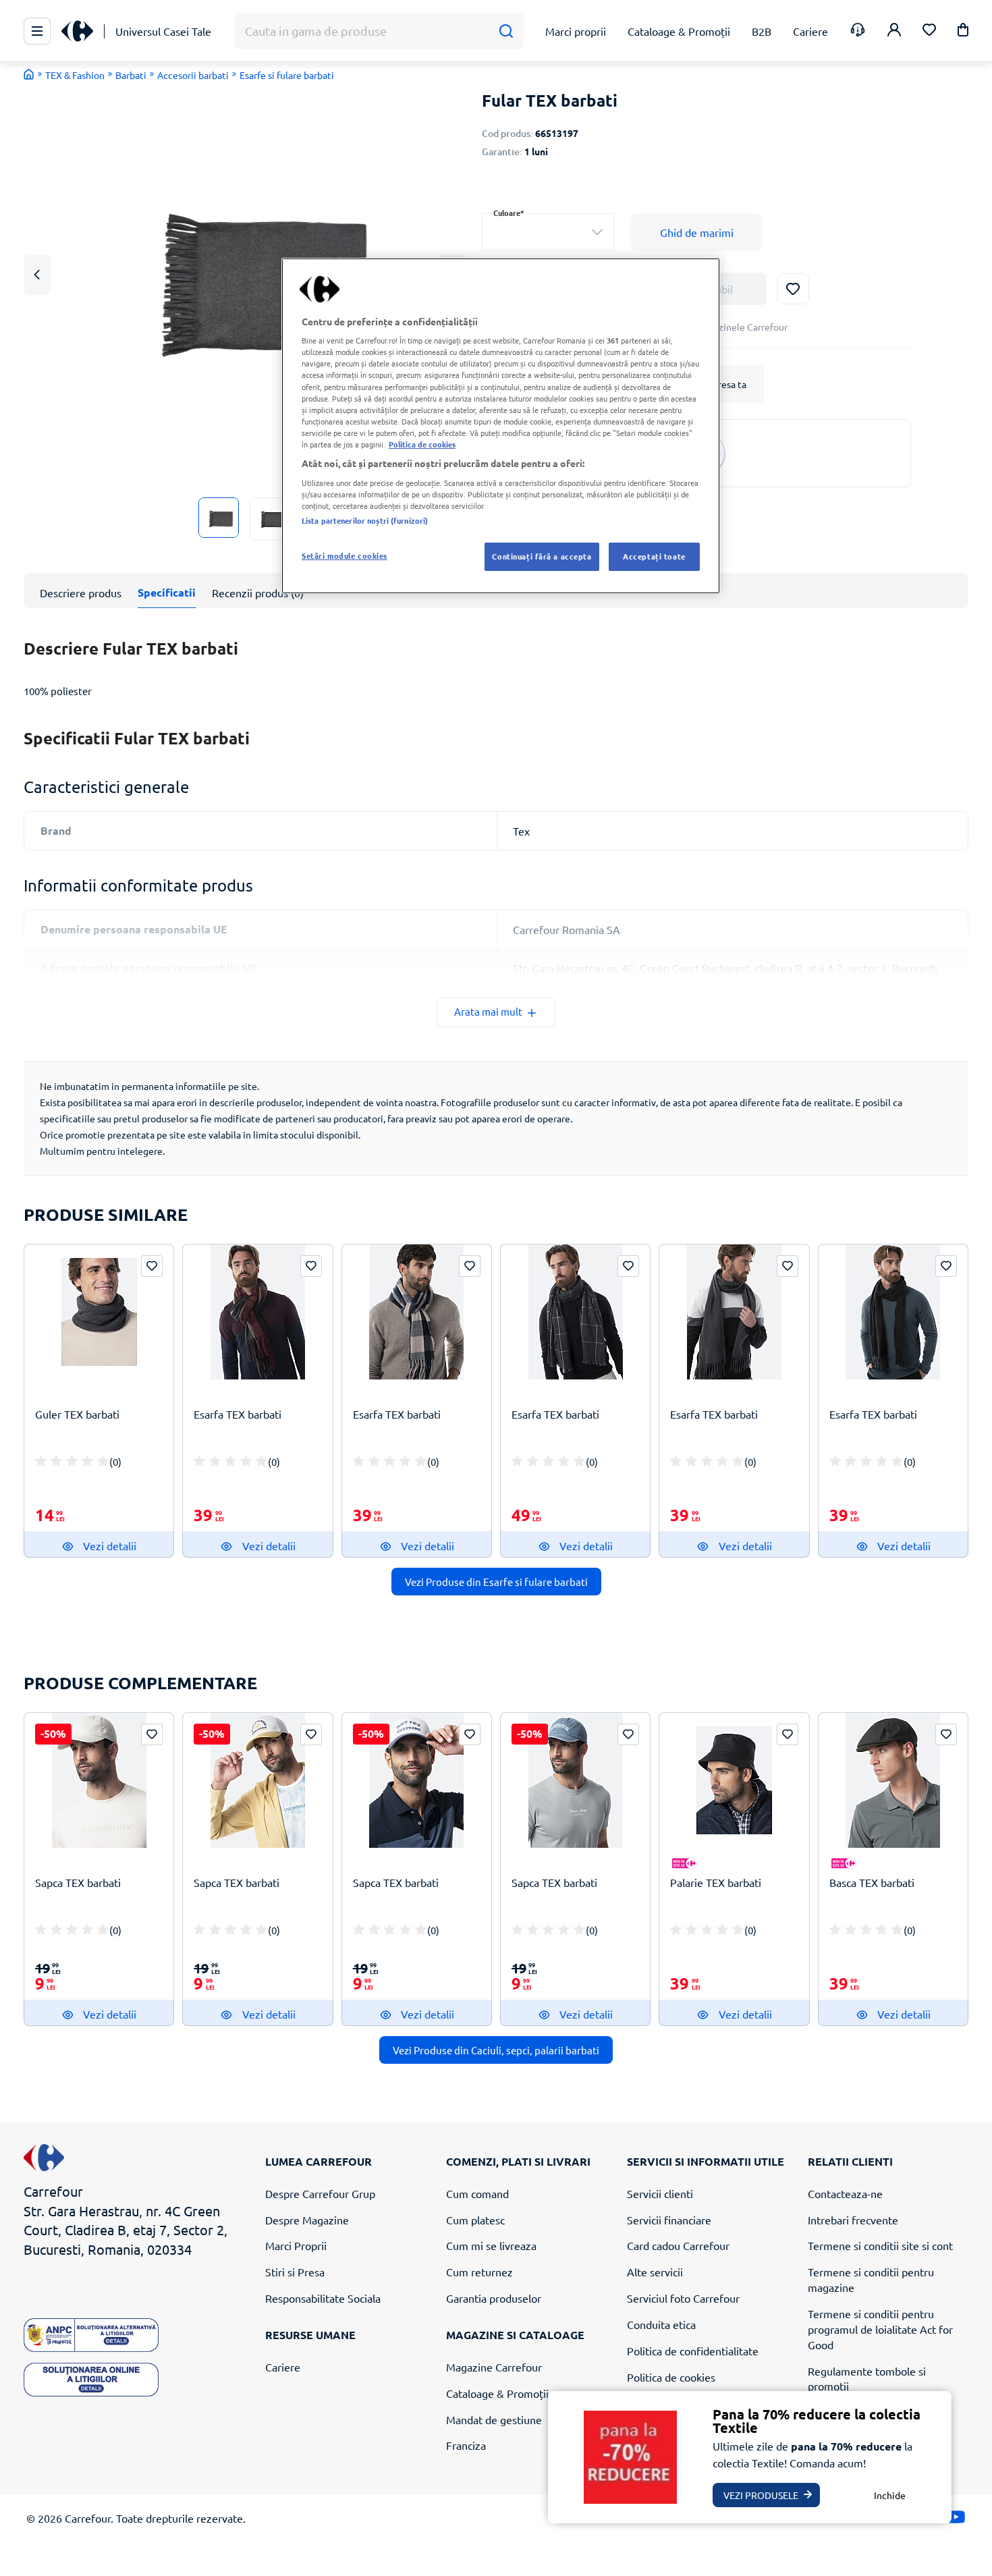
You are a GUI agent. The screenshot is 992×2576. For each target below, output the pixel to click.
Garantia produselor (494, 2298)
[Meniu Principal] (37, 31)
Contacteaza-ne (845, 2193)
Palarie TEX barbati (716, 1882)
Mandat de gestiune (494, 2419)
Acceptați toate (654, 556)
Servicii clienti (660, 2193)
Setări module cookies (345, 555)
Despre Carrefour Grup (320, 2193)
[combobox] (548, 232)
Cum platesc (475, 2220)
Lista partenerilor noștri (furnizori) (365, 520)
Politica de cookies (671, 2377)
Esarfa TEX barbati (238, 1414)
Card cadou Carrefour (678, 2245)
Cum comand (477, 2193)
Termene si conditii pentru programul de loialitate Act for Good (880, 2329)
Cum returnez (479, 2272)
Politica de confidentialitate (693, 2351)
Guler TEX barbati (77, 1414)
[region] (501, 426)
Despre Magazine (307, 2220)
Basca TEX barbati (872, 1882)
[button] (963, 32)
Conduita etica (661, 2324)
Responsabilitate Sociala (323, 2298)
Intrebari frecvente (853, 2220)
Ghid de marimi (697, 232)
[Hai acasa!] (29, 74)
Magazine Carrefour (494, 2367)
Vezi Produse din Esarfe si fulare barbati (496, 1582)
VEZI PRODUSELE (761, 2495)
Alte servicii (655, 2272)
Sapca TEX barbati (78, 1882)
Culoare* (509, 213)
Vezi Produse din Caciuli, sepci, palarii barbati (496, 2050)
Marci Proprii (296, 2245)
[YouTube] (956, 2520)
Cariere (283, 2367)
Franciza (466, 2445)
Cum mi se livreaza (491, 2245)
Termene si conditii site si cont (880, 2245)
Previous (37, 274)
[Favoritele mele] (929, 31)
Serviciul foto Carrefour (683, 2298)
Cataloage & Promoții (497, 2393)
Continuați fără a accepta (542, 556)
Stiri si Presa (295, 2272)
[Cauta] (506, 31)
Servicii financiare (669, 2220)
